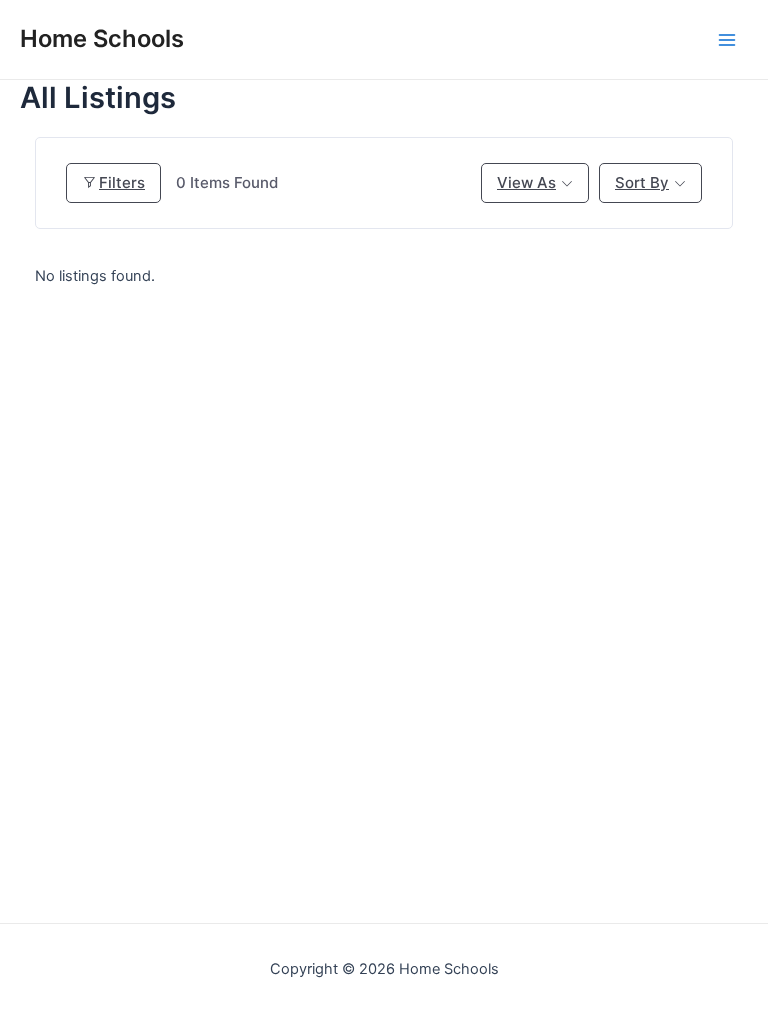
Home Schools (102, 38)
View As (526, 182)
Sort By (642, 182)
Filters (122, 182)
